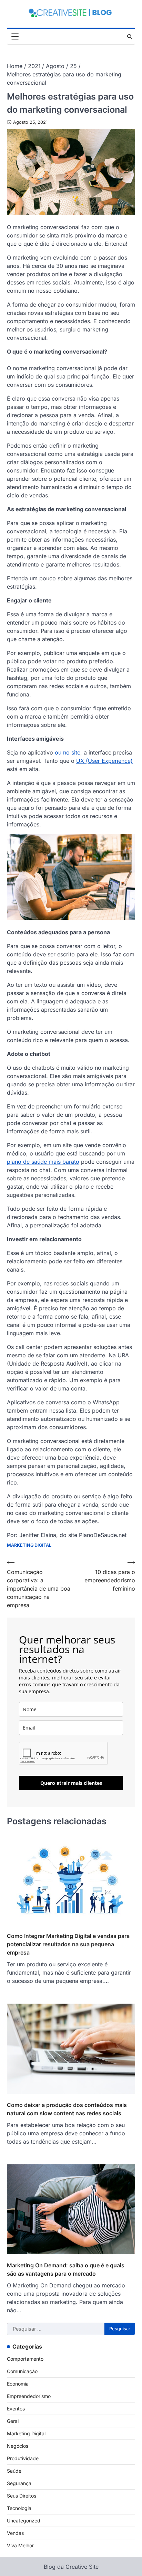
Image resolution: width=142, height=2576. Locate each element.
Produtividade (23, 2458)
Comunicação (22, 2371)
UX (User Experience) (104, 761)
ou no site (68, 752)
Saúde (14, 2471)
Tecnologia (19, 2508)
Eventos (16, 2409)
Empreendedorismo (29, 2396)
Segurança (19, 2483)
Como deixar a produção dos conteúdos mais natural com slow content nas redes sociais (67, 2109)
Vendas (15, 2533)
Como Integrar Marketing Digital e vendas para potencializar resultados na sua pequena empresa (68, 1944)
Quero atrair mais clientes (71, 1783)
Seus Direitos (22, 2496)
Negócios (18, 2446)
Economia (18, 2384)
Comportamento (25, 2359)
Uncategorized (24, 2521)
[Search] (130, 37)
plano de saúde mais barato (43, 1162)
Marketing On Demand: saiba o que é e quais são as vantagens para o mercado (66, 2269)
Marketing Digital (29, 1545)
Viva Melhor (20, 2545)
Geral (13, 2421)
